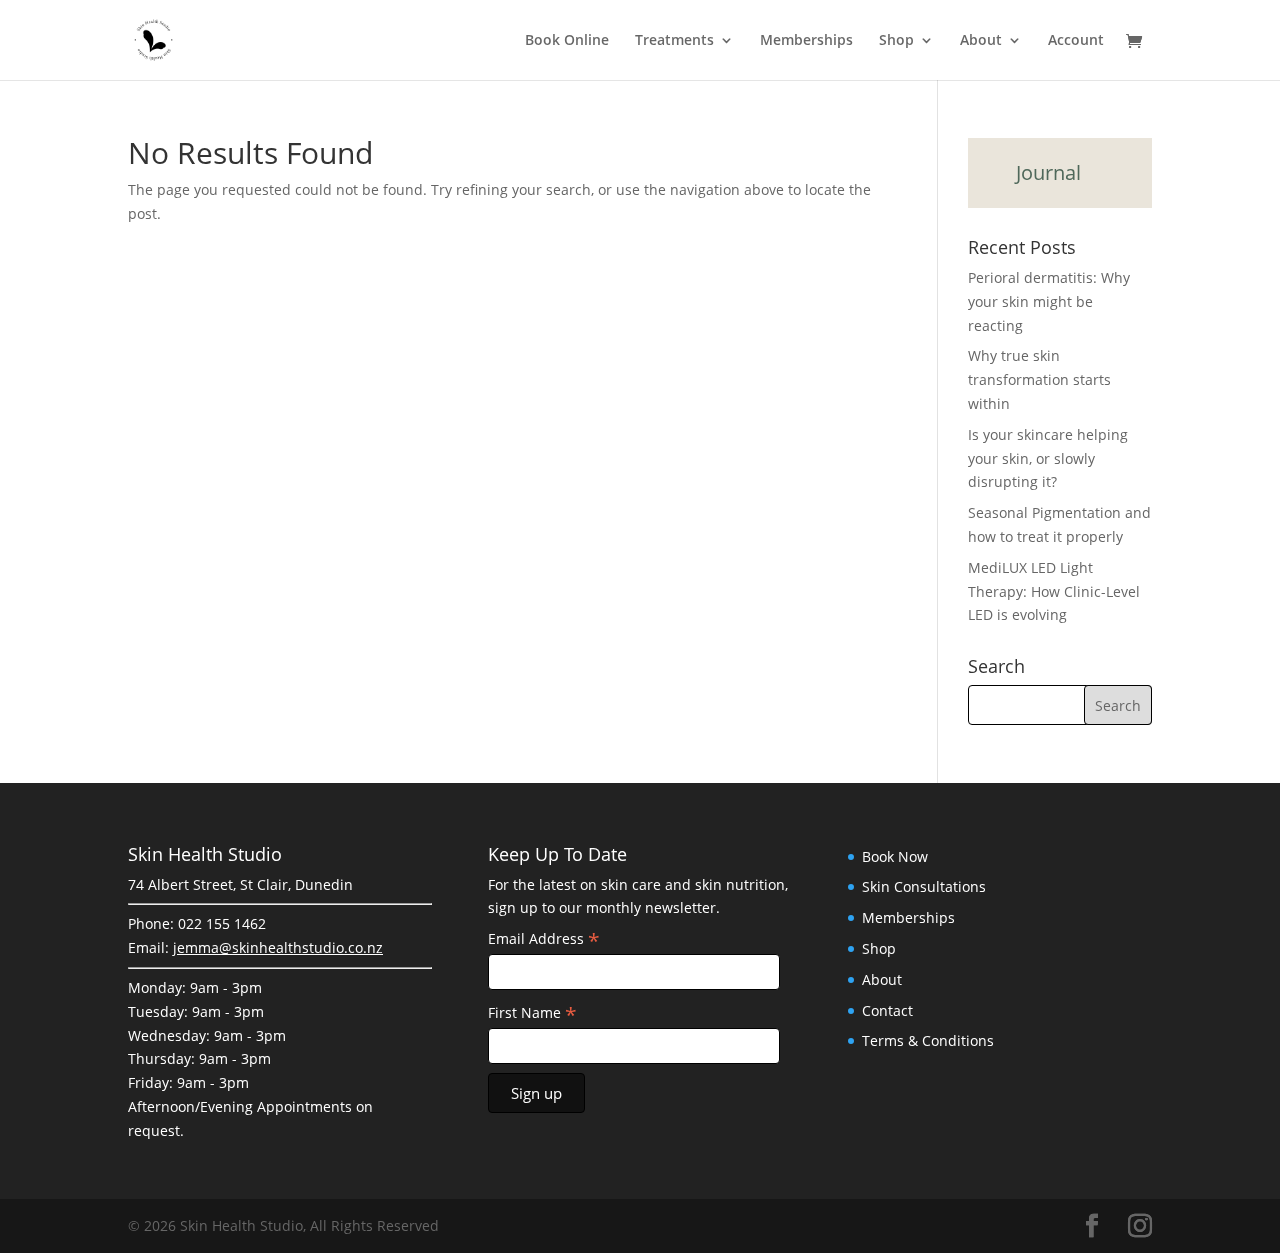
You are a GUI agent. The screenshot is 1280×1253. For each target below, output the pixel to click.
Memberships (806, 41)
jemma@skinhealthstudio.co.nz (278, 947)
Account (1076, 41)
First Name (532, 1013)
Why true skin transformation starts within (1039, 379)
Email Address (544, 939)
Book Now (895, 856)
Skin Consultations (924, 886)
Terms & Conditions (928, 1040)
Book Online (567, 41)
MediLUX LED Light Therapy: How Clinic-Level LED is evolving (1054, 591)
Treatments (674, 41)
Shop (896, 41)
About (981, 41)
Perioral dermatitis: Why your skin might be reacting (1049, 301)
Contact (887, 1010)
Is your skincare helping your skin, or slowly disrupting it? (1048, 458)
